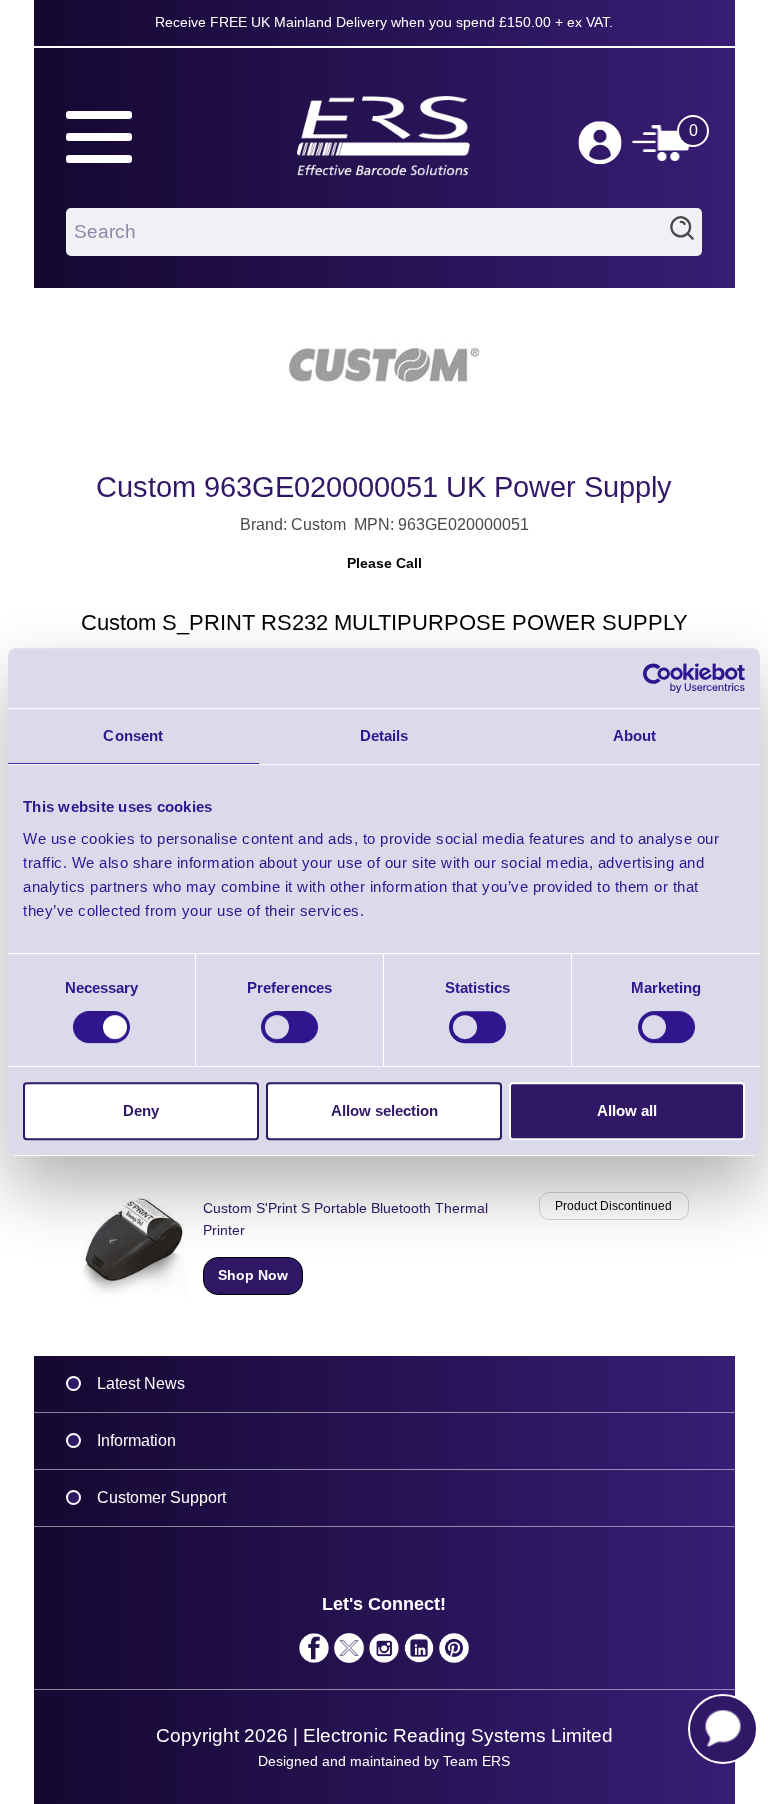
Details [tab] (384, 735)
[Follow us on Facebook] (314, 1653)
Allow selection (384, 1110)
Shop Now (253, 1275)
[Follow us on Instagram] (384, 1653)
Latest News (141, 1383)
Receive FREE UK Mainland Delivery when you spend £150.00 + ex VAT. (384, 22)
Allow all (627, 1110)
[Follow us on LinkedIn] (419, 1653)
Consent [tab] (133, 735)
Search (682, 232)
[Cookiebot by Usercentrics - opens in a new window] (657, 678)
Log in (600, 143)
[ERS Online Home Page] (383, 127)
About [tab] (635, 735)
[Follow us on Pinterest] (454, 1653)
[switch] (289, 1027)
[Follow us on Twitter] (349, 1653)
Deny (141, 1110)
